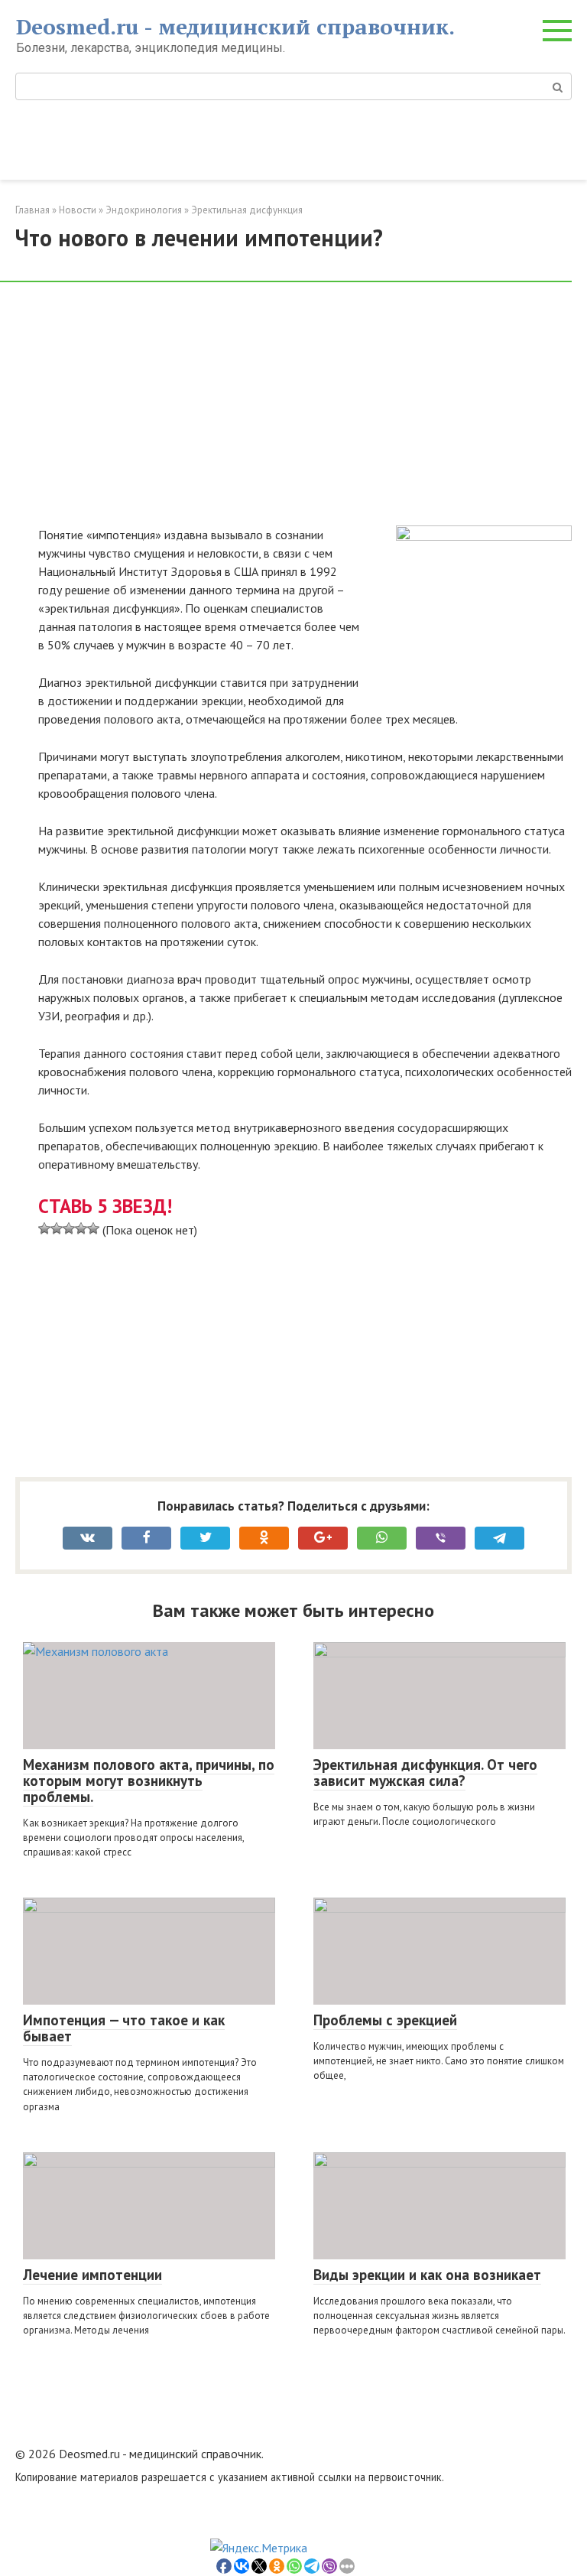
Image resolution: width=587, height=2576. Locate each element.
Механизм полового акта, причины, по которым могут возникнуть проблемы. (149, 1781)
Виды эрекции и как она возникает (427, 2275)
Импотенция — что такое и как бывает (124, 2028)
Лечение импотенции (92, 2275)
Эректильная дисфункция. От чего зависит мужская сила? (425, 1773)
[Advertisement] (305, 412)
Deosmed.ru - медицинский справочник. (235, 26)
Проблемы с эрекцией (385, 2020)
